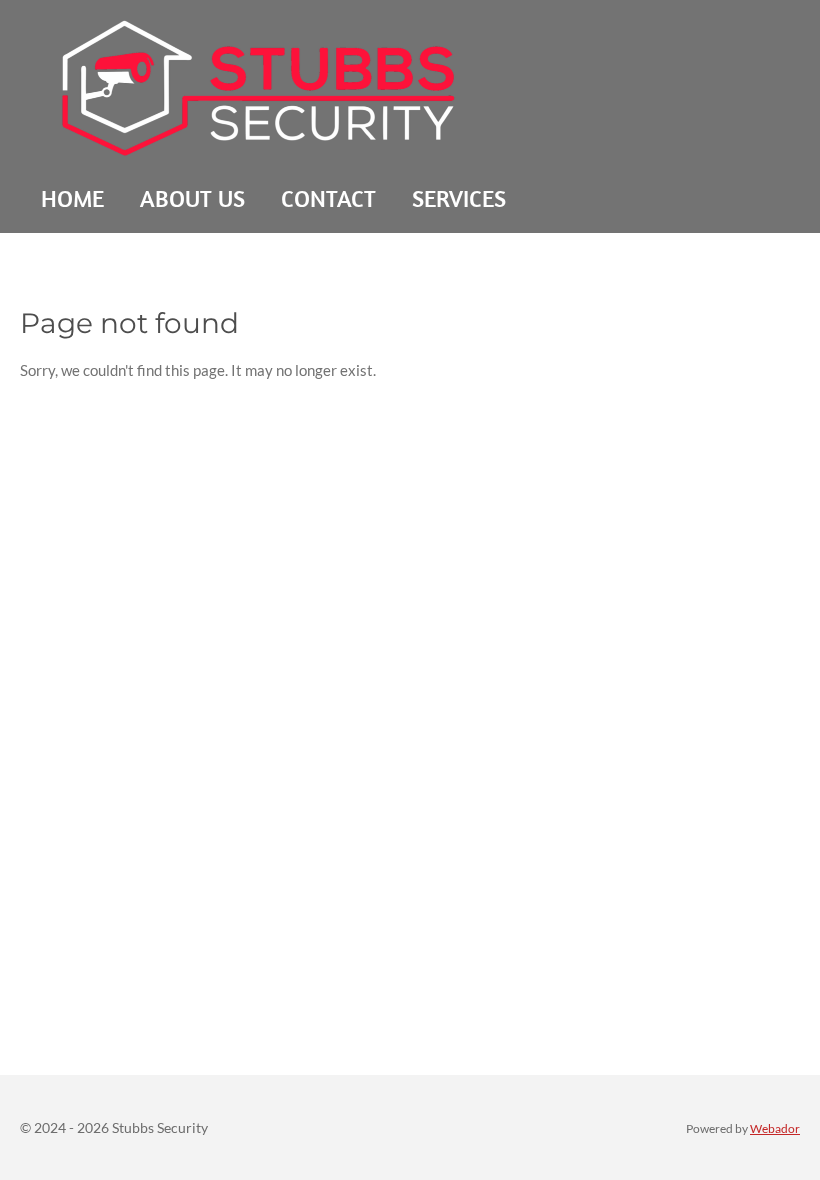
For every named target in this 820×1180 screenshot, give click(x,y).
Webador (775, 1128)
